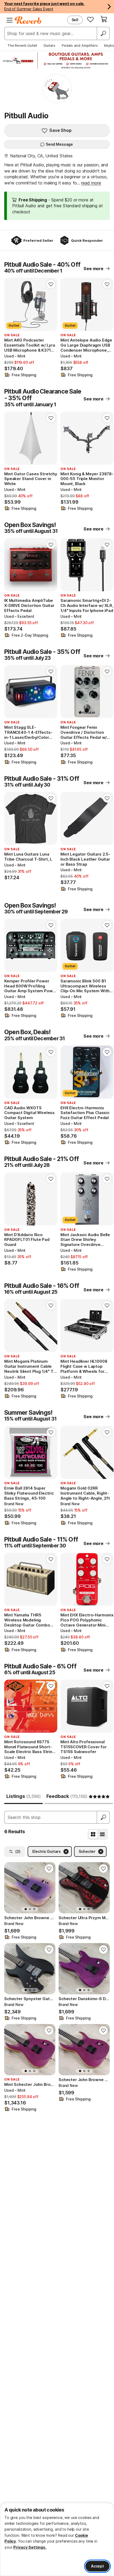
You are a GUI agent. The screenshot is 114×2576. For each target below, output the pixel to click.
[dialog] (57, 2539)
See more (93, 269)
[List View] (102, 1834)
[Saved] (90, 19)
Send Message (59, 144)
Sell (75, 20)
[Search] (103, 33)
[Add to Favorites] (51, 284)
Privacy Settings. (30, 2547)
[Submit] (103, 1817)
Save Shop (60, 130)
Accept (97, 2566)
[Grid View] (93, 1834)
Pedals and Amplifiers (80, 45)
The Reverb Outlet (22, 45)
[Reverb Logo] (28, 20)
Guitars (49, 45)
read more (91, 183)
